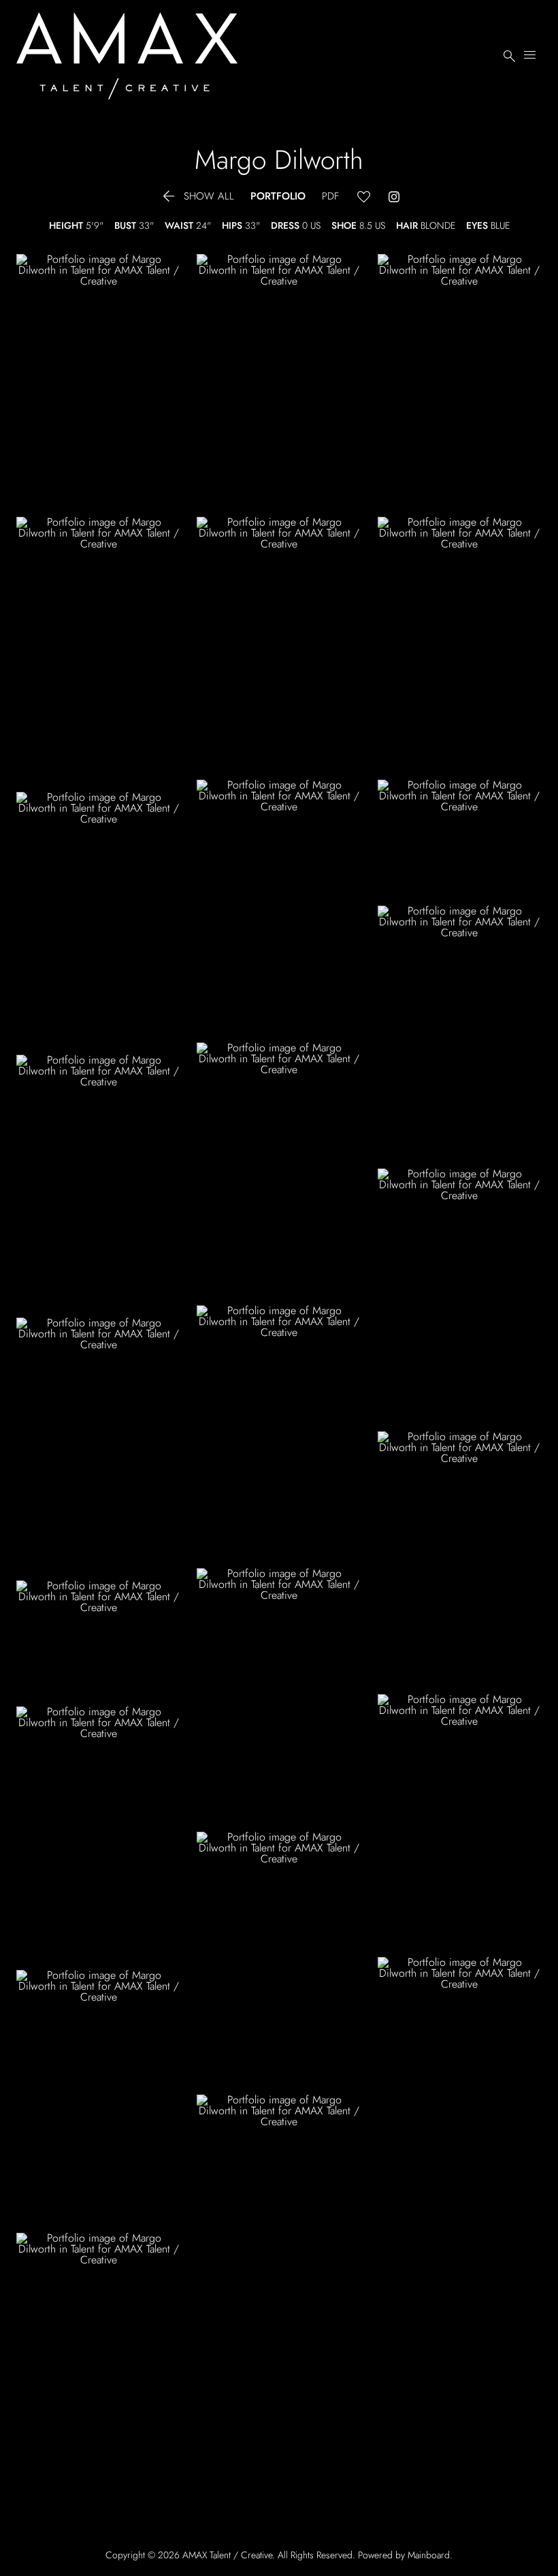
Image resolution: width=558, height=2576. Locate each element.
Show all (197, 196)
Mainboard (429, 2555)
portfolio (278, 196)
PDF (330, 196)
